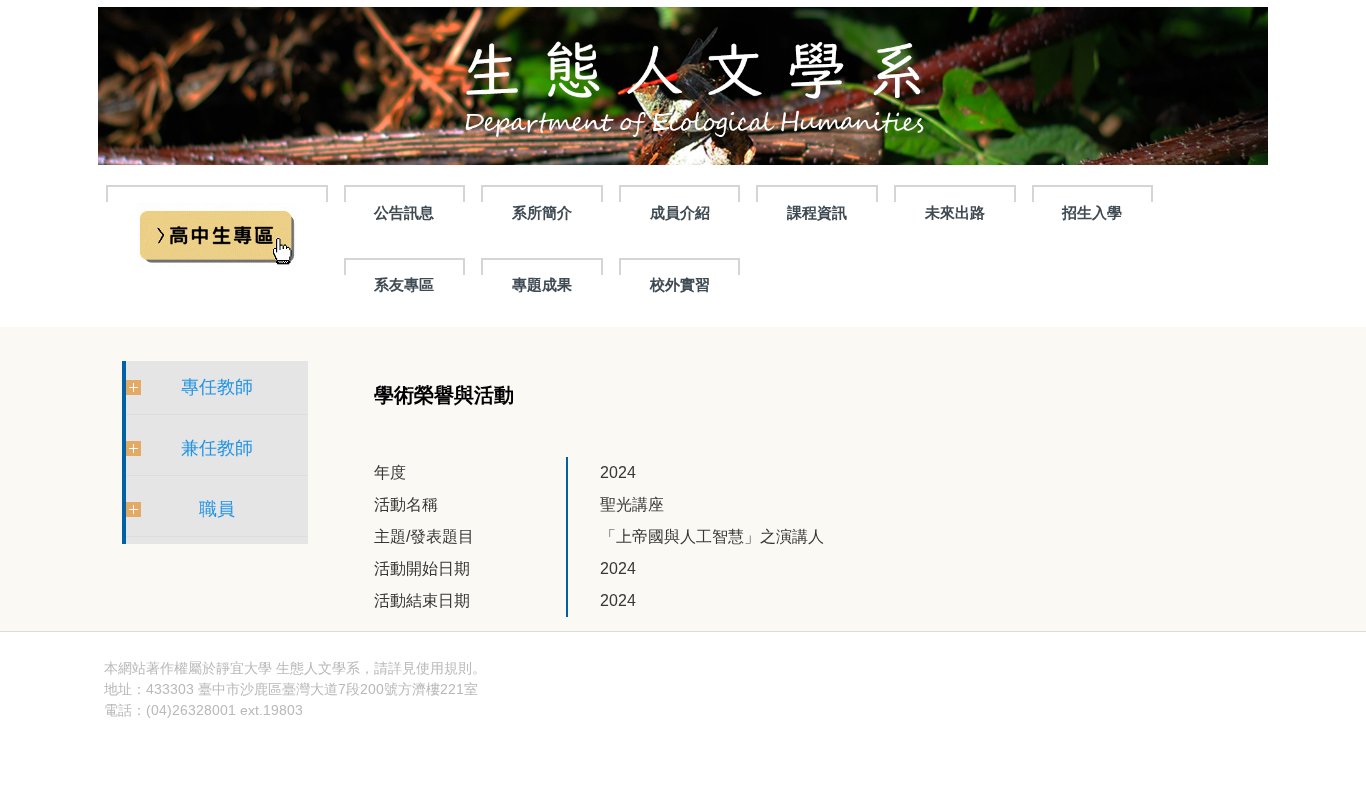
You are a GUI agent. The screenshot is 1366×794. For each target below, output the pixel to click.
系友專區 (404, 284)
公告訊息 (404, 212)
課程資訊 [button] (817, 212)
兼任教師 (217, 448)
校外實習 (680, 284)
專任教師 (217, 387)
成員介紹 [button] (680, 212)
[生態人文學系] (683, 85)
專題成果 (542, 284)
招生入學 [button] (1092, 212)
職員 (217, 509)
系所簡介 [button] (542, 212)
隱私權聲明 (521, 668)
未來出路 (955, 212)
